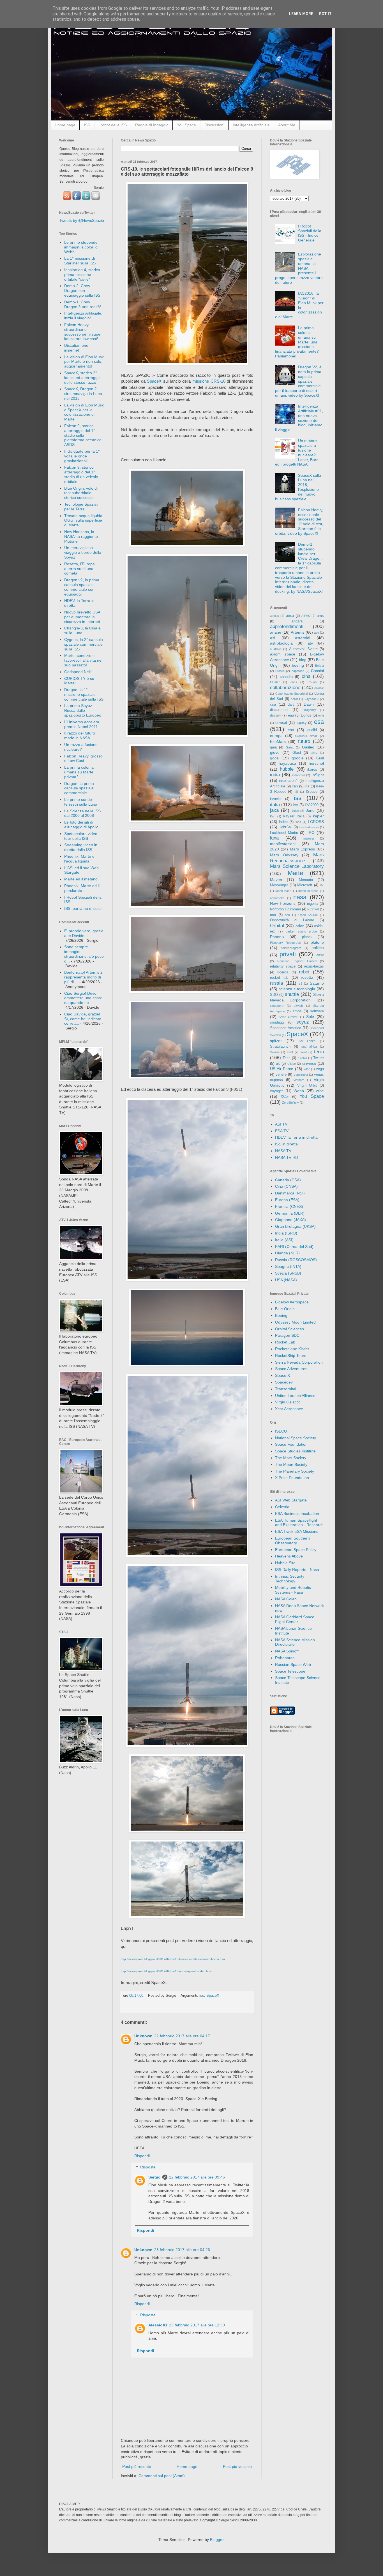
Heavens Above (289, 1556)
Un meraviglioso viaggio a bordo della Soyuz (83, 552)
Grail (320, 758)
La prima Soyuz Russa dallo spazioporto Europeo (83, 710)
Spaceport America (286, 1028)
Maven (276, 880)
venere (281, 1075)
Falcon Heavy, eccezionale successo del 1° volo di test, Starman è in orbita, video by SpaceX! (299, 522)
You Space (186, 125)
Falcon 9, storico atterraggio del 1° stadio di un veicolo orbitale (81, 474)
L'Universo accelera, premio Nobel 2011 (82, 724)
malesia (309, 838)
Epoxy (302, 723)
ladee (283, 822)
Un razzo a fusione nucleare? (81, 747)
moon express (308, 891)
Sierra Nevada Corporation (299, 1362)
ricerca (283, 972)
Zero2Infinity (290, 1103)
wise (320, 1091)
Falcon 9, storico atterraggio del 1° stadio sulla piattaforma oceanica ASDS (83, 435)
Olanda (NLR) (287, 1253)
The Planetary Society (295, 1471)
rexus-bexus (314, 966)
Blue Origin (285, 1309)
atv (310, 643)
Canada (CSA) (288, 1180)
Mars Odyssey (284, 855)
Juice (295, 811)
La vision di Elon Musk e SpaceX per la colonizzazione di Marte (84, 412)
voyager (276, 1091)
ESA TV (282, 1131)
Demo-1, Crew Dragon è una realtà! (83, 304)
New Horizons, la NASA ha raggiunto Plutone (81, 536)
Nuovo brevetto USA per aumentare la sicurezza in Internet (82, 617)
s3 (301, 984)
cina (306, 676)
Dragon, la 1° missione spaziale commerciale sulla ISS (84, 694)
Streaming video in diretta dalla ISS (81, 847)
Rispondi (142, 2156)
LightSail (285, 827)
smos (297, 1011)
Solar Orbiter (288, 1017)
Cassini (317, 671)
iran (295, 786)
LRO (311, 833)
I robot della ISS (113, 125)
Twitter (319, 1058)
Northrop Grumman (285, 909)
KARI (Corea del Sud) (294, 1247)
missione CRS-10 (209, 381)
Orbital (277, 926)
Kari (273, 816)
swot (304, 1052)
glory (314, 753)
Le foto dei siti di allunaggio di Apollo (81, 825)
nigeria (312, 904)
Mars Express (302, 849)
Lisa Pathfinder (309, 827)
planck (307, 937)
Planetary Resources (285, 943)
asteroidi (303, 638)
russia (276, 983)
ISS (87, 125)
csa (273, 705)
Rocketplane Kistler (292, 1349)
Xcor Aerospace (289, 1409)
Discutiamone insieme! (76, 348)
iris (307, 786)
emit (321, 715)
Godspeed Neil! (78, 672)
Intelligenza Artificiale (251, 125)
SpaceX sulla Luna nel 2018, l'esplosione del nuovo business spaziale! (298, 487)
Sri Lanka (307, 1041)
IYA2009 (312, 805)
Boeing (281, 1315)
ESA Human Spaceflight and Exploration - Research (299, 1523)
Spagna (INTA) (288, 1266)
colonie (319, 688)
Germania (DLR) (290, 1213)
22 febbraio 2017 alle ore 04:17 (182, 2036)
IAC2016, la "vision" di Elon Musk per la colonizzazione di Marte (299, 305)
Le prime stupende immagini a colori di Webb (81, 247)
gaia (273, 747)
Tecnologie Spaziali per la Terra (81, 507)
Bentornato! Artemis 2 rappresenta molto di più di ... (83, 977)
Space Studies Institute (295, 1451)
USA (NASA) (286, 1280)
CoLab (312, 682)
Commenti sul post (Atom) (162, 2476)
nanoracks (277, 898)
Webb (299, 1091)
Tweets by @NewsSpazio (82, 220)
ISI (296, 792)
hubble (287, 769)
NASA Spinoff (287, 1651)
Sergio (154, 2177)
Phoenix (277, 937)
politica (318, 948)
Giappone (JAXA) (290, 1220)
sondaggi (277, 1022)
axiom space (283, 654)
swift (290, 1052)
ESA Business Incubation (297, 1513)
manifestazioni (283, 844)
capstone (298, 671)
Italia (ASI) (284, 1240)
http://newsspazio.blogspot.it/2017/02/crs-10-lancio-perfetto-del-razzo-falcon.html (173, 1959)
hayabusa (287, 763)
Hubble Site (285, 1563)
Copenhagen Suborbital (291, 694)
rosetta (307, 977)
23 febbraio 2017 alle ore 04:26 (182, 2250)
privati (288, 954)
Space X (282, 1375)
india (275, 775)
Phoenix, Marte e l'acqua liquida (79, 859)
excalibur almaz (306, 736)
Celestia (282, 1507)
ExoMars (278, 741)
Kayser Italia (294, 816)
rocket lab (279, 978)
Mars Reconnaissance (297, 858)
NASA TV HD (287, 1157)
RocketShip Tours (291, 1356)
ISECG (281, 1431)
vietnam (299, 1080)
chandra (286, 677)
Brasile (280, 671)
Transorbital (286, 1389)
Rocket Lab (285, 1342)
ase (317, 633)
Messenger (279, 885)
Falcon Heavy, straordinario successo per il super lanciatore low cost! (83, 332)
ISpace (312, 792)
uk (278, 1064)
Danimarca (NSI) (290, 1193)
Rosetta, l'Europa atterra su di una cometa (79, 569)
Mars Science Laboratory (297, 866)
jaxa (274, 810)
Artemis (297, 632)
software (317, 1011)
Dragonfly (309, 710)
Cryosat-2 (312, 699)
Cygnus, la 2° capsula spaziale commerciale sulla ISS (84, 644)
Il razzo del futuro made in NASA (80, 735)
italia (275, 805)
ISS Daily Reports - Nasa (297, 1570)
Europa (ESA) (287, 1200)
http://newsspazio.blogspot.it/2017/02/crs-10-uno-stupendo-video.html (166, 1971)
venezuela (301, 1075)
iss (202, 1996)
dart (291, 705)
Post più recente (137, 2466)
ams (320, 616)
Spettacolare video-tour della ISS (81, 836)
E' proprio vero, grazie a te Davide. (84, 933)
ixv (296, 805)
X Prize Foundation (292, 1478)
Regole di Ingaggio (152, 125)
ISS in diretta (286, 1144)
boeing (298, 665)
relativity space (283, 966)
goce (274, 758)
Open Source (308, 915)
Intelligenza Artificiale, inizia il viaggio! (83, 316)
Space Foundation (291, 1444)
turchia (302, 1058)
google (298, 758)
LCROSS (316, 822)
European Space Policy (296, 1550)
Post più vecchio (237, 2466)
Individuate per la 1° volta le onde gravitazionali (82, 456)
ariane (276, 632)
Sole (310, 1017)
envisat (281, 723)
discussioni (279, 710)
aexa (290, 616)
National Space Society (296, 1438)
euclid (312, 730)
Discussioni (214, 125)
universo (309, 1064)
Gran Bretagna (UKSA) (295, 1226)
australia (276, 649)
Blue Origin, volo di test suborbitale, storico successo (81, 493)
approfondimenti (287, 626)
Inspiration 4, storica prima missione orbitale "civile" (82, 275)
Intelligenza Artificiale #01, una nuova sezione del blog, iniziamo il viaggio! (299, 418)
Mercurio (306, 880)
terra (319, 1052)
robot (304, 972)
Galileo (308, 747)
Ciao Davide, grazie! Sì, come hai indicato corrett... (83, 1019)
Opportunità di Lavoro (292, 920)
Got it (325, 14)
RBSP (320, 955)
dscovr (275, 715)
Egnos (306, 715)
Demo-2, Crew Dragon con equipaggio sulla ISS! (83, 290)
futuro (304, 741)
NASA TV (283, 1151)
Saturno (317, 983)
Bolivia (319, 666)
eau (291, 715)
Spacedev (284, 1382)
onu (287, 915)
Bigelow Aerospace (292, 1302)
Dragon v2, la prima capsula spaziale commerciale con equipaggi (82, 587)
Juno (310, 810)
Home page (65, 125)
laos (298, 822)
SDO (274, 995)
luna (274, 838)
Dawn (309, 704)
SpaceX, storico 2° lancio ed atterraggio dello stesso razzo (82, 378)
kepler (318, 816)
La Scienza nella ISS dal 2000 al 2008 (82, 813)
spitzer (276, 1041)
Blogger (217, 2540)
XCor (285, 1097)
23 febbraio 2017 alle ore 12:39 (197, 2325)
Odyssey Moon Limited (295, 1322)
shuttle (292, 994)
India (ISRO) (286, 1233)
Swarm (275, 1052)
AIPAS (306, 616)
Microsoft (305, 885)
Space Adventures (291, 1369)
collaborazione (285, 688)
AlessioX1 (158, 2325)
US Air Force (282, 1069)
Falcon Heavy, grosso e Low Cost (83, 758)
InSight (318, 775)
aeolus (274, 616)
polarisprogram (291, 948)
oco (273, 915)
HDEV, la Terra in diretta (296, 1137)
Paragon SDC (287, 1335)
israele (275, 799)
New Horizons (283, 903)
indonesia (299, 775)
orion (300, 926)
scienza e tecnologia (297, 989)
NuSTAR (313, 909)
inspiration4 (288, 781)
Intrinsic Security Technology (290, 1579)
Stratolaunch (280, 1047)
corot (294, 699)
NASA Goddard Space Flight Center (295, 1619)
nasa (300, 897)
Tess (287, 1058)
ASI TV (281, 1124)
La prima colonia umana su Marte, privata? (79, 772)
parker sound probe (301, 931)
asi (273, 638)
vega (320, 1069)
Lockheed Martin (284, 833)
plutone (317, 942)
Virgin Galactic (288, 1402)
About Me (287, 125)
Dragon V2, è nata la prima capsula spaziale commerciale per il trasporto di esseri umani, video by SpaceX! (298, 381)
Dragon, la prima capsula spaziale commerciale (79, 788)
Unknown (143, 2036)
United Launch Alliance (295, 1396)
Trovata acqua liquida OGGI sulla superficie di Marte (83, 520)
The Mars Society (291, 1458)
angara (297, 621)
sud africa (309, 1047)
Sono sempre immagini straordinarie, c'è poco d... (84, 954)
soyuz (303, 1022)
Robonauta (285, 1658)
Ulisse (292, 1064)
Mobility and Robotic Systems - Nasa (293, 1590)
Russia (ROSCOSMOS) (296, 1260)
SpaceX (154, 381)
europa (276, 736)
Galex (290, 747)
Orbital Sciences (289, 1329)
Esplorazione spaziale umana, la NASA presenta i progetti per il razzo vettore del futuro (299, 268)
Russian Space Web (293, 1664)
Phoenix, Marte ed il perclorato (82, 888)
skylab (298, 1006)
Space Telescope (290, 1671)
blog (303, 660)
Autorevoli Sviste (303, 649)
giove (275, 752)
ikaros (312, 769)
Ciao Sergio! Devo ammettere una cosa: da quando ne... (83, 998)
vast (307, 1069)
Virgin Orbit (307, 1085)
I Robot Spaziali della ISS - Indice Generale (310, 233)
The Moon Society (291, 1464)
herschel (316, 763)
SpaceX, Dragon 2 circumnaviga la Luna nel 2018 (83, 394)
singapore (277, 1006)
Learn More (301, 14)
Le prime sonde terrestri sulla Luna (81, 802)
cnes (294, 682)
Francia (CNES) (289, 1206)
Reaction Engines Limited (297, 961)
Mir (322, 885)
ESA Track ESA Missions (297, 1531)
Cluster (275, 682)
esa (319, 722)
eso (291, 730)
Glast (297, 753)
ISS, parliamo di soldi (83, 908)
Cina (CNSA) (286, 1186)
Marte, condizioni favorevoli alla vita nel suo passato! (83, 660)
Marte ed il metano (81, 879)
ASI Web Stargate (291, 1500)
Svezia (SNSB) (288, 1273)
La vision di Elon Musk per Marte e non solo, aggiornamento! (84, 362)
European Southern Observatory (292, 1541)
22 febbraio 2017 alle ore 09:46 (197, 2177)
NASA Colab (286, 1599)
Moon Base (283, 891)
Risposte (148, 2167)
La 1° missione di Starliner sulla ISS (80, 261)
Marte (295, 873)
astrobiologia (281, 643)
